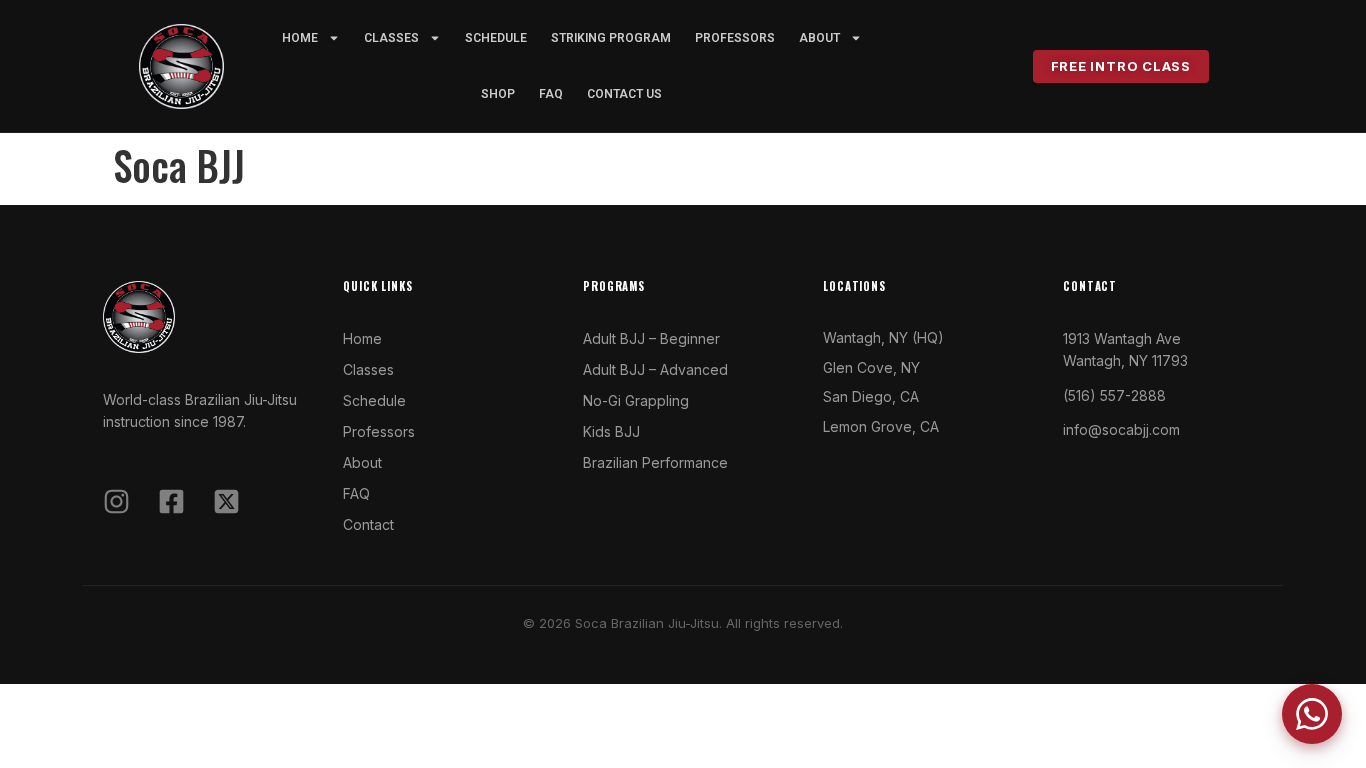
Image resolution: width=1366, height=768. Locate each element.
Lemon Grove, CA (881, 426)
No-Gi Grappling (636, 400)
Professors (735, 38)
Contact (368, 524)
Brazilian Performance (655, 462)
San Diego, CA (871, 396)
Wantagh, (854, 337)
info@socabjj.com (1121, 429)
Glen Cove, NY (871, 367)
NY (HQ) (914, 337)
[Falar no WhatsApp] (1312, 714)
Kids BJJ (611, 431)
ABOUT (819, 38)
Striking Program (611, 38)
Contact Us (624, 94)
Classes (391, 38)
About (362, 462)
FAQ (551, 94)
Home (300, 38)
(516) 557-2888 (1114, 395)
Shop (498, 94)
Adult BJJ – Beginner (651, 338)
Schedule (496, 38)
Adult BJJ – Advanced (655, 369)
